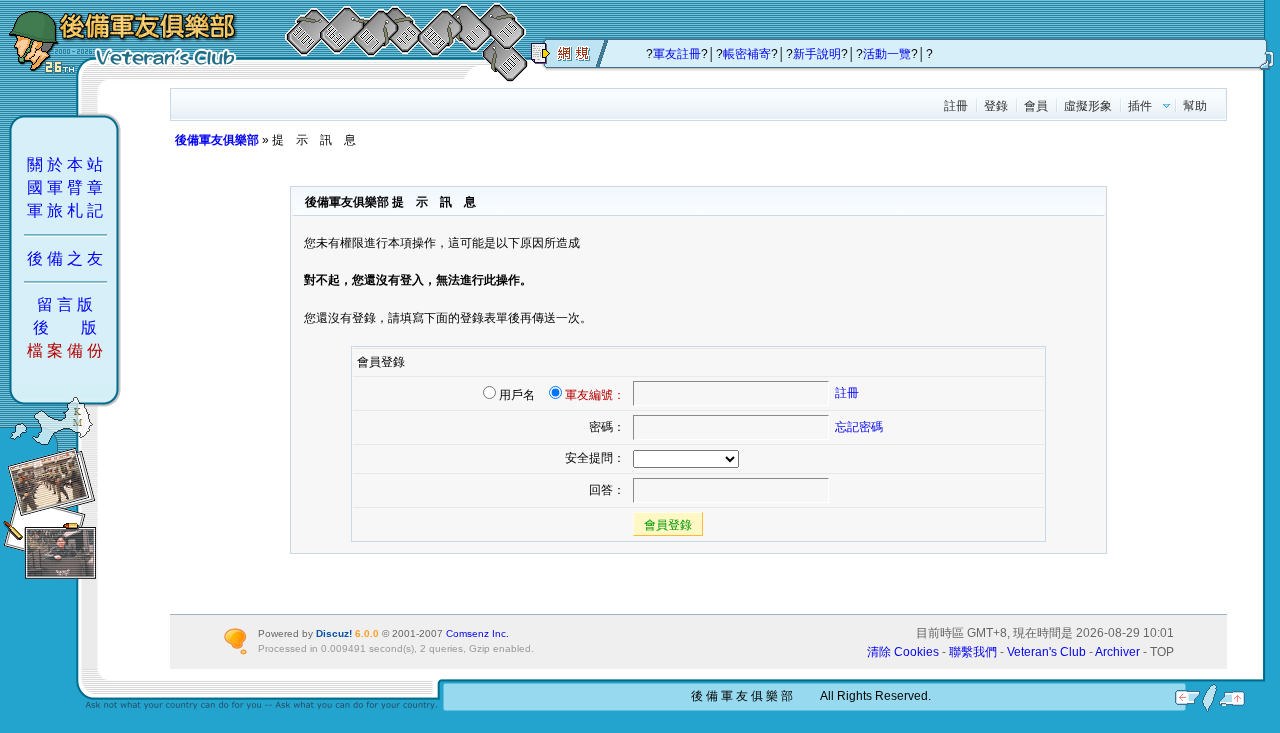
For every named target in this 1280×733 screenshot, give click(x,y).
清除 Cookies (903, 652)
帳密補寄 (747, 54)
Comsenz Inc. (477, 633)
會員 (1036, 106)
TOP (1162, 652)
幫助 (1195, 106)
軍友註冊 (677, 54)
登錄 (996, 106)
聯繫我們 (973, 652)
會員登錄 (668, 525)
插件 (1140, 106)
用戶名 (517, 395)
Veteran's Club (1046, 652)
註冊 (956, 106)
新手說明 (817, 54)
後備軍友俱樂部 (217, 140)
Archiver (1117, 652)
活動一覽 (887, 54)
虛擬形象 (1088, 106)
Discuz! (334, 633)
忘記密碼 (859, 427)
